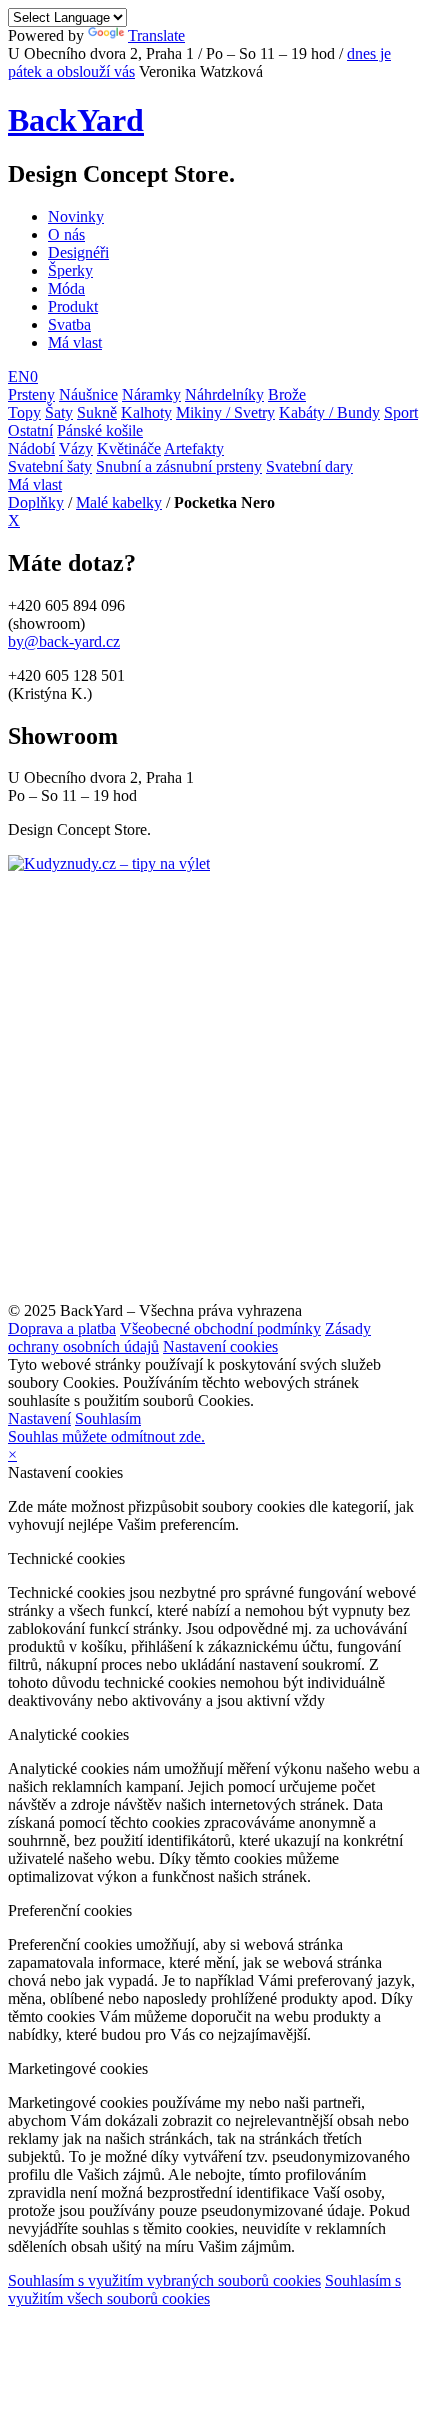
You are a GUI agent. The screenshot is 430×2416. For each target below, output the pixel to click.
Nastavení (39, 1418)
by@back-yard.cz (64, 641)
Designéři (78, 252)
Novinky (76, 216)
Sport (401, 412)
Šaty (59, 412)
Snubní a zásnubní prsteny (179, 466)
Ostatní (30, 430)
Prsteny (31, 394)
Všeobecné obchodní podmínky (220, 1328)
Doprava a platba (62, 1328)
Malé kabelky (119, 502)
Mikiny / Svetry (225, 412)
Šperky (70, 270)
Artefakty (194, 448)
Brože (287, 394)
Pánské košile (100, 430)
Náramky (151, 394)
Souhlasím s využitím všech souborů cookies (204, 2289)
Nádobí (31, 448)
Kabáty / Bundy (329, 412)
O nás (66, 234)
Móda (66, 288)
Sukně (97, 412)
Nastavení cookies (220, 1346)
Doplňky (36, 502)
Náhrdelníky (224, 394)
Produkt (73, 306)
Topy (24, 412)
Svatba (69, 324)
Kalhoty (146, 412)
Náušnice (88, 394)
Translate (156, 35)
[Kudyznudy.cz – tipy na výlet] (109, 863)
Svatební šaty (50, 466)
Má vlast (75, 342)
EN (19, 376)
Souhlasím (108, 1418)
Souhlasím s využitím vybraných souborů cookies (164, 2280)
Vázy (76, 448)
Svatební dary (309, 466)
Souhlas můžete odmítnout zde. (106, 1436)
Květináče (129, 448)
